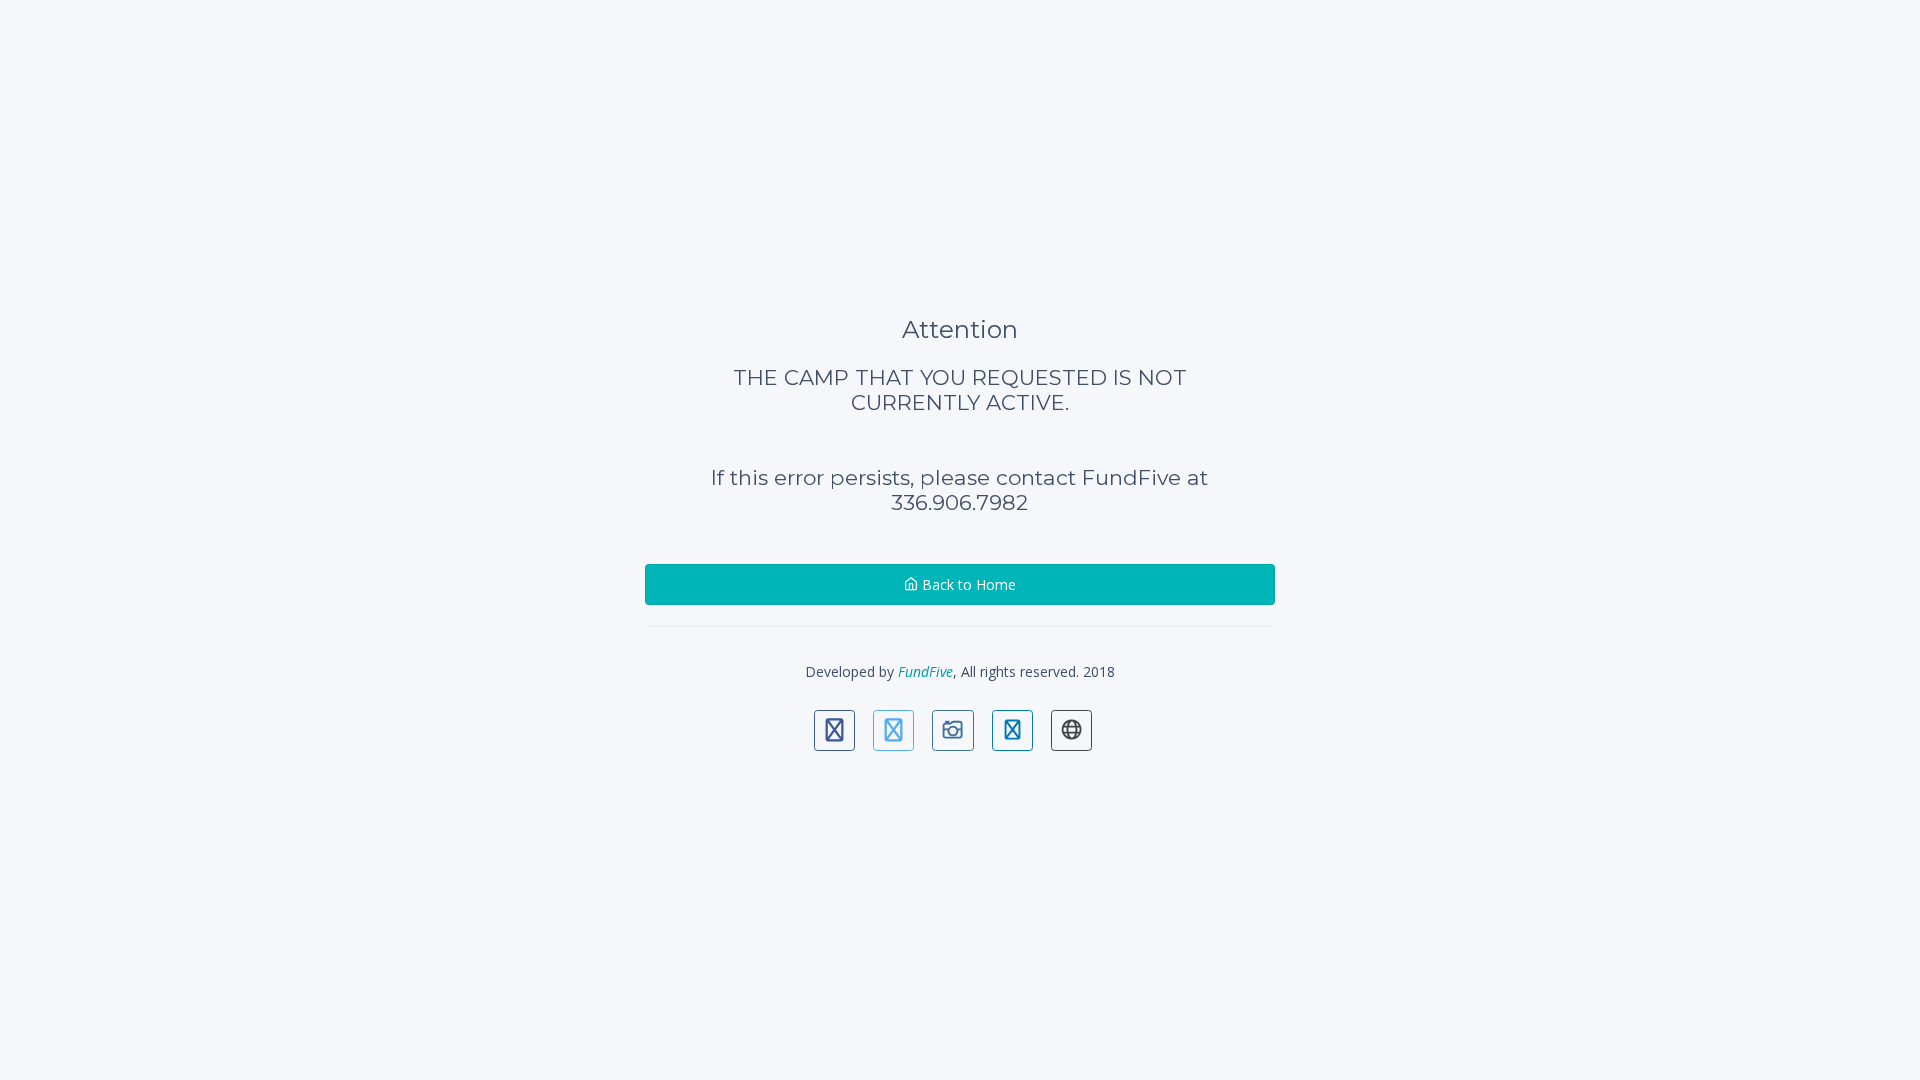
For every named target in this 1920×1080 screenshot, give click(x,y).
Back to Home (967, 584)
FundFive (925, 671)
